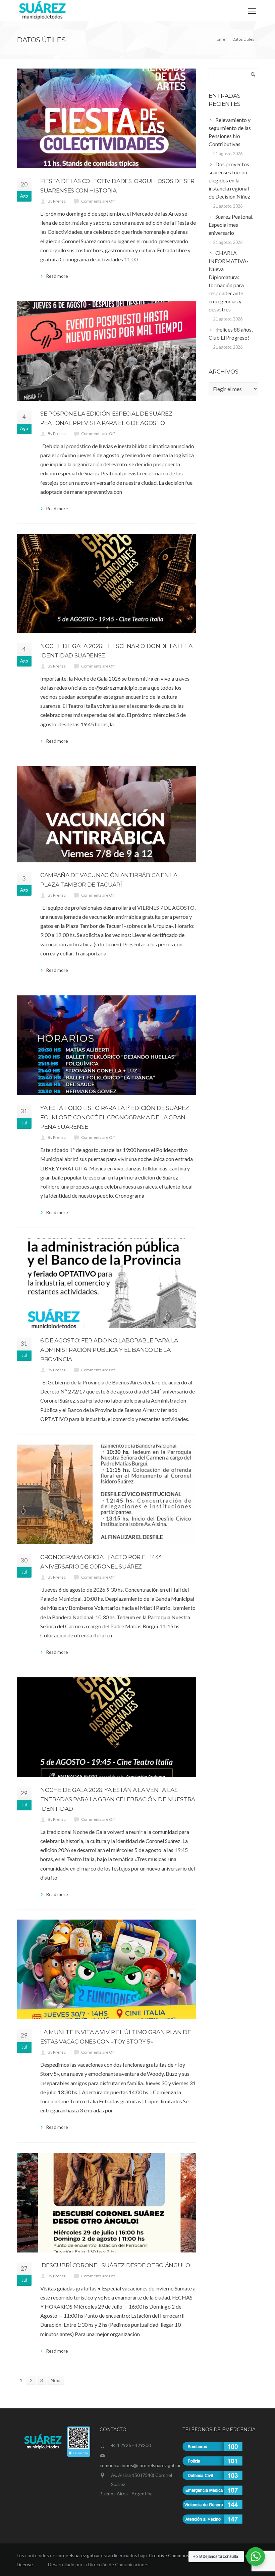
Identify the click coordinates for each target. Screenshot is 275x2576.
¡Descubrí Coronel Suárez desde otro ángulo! (116, 2265)
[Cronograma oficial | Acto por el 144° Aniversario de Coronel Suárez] (106, 1494)
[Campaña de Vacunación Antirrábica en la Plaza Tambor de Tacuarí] (106, 814)
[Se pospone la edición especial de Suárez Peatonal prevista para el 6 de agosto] (106, 351)
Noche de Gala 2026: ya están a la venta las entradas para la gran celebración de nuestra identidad (118, 1799)
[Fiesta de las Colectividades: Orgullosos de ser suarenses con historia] (106, 118)
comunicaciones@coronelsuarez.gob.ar (140, 2465)
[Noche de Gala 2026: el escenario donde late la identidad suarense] (106, 583)
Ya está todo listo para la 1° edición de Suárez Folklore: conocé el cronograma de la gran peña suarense (115, 1117)
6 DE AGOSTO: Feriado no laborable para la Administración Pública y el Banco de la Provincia (109, 1350)
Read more (57, 276)
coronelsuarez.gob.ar (78, 2555)
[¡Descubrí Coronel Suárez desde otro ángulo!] (106, 2203)
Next (56, 2380)
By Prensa (57, 201)
